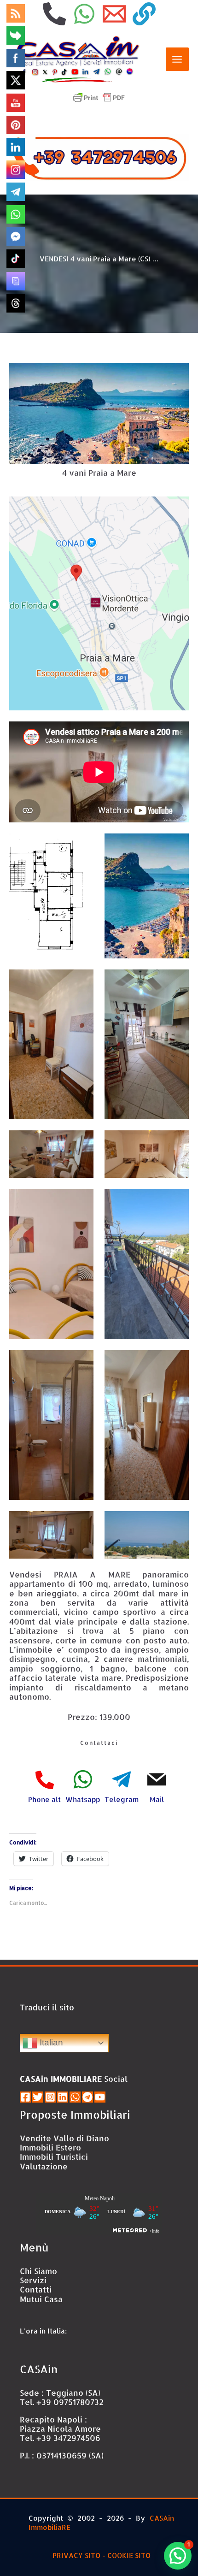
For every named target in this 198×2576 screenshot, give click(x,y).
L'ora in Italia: (43, 2331)
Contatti (36, 2289)
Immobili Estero (50, 2147)
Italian (50, 2042)
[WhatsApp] (84, 14)
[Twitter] (38, 2097)
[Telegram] (87, 2097)
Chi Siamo (38, 2271)
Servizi (33, 2280)
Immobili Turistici (54, 2157)
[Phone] (54, 14)
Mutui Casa (41, 2299)
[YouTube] (100, 2097)
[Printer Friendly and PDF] (99, 97)
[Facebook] (25, 2097)
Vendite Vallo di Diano (64, 2138)
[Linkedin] (63, 2097)
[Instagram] (50, 2097)
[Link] (144, 14)
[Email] (114, 14)
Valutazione (44, 2166)
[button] (178, 2556)
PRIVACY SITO (76, 2555)
